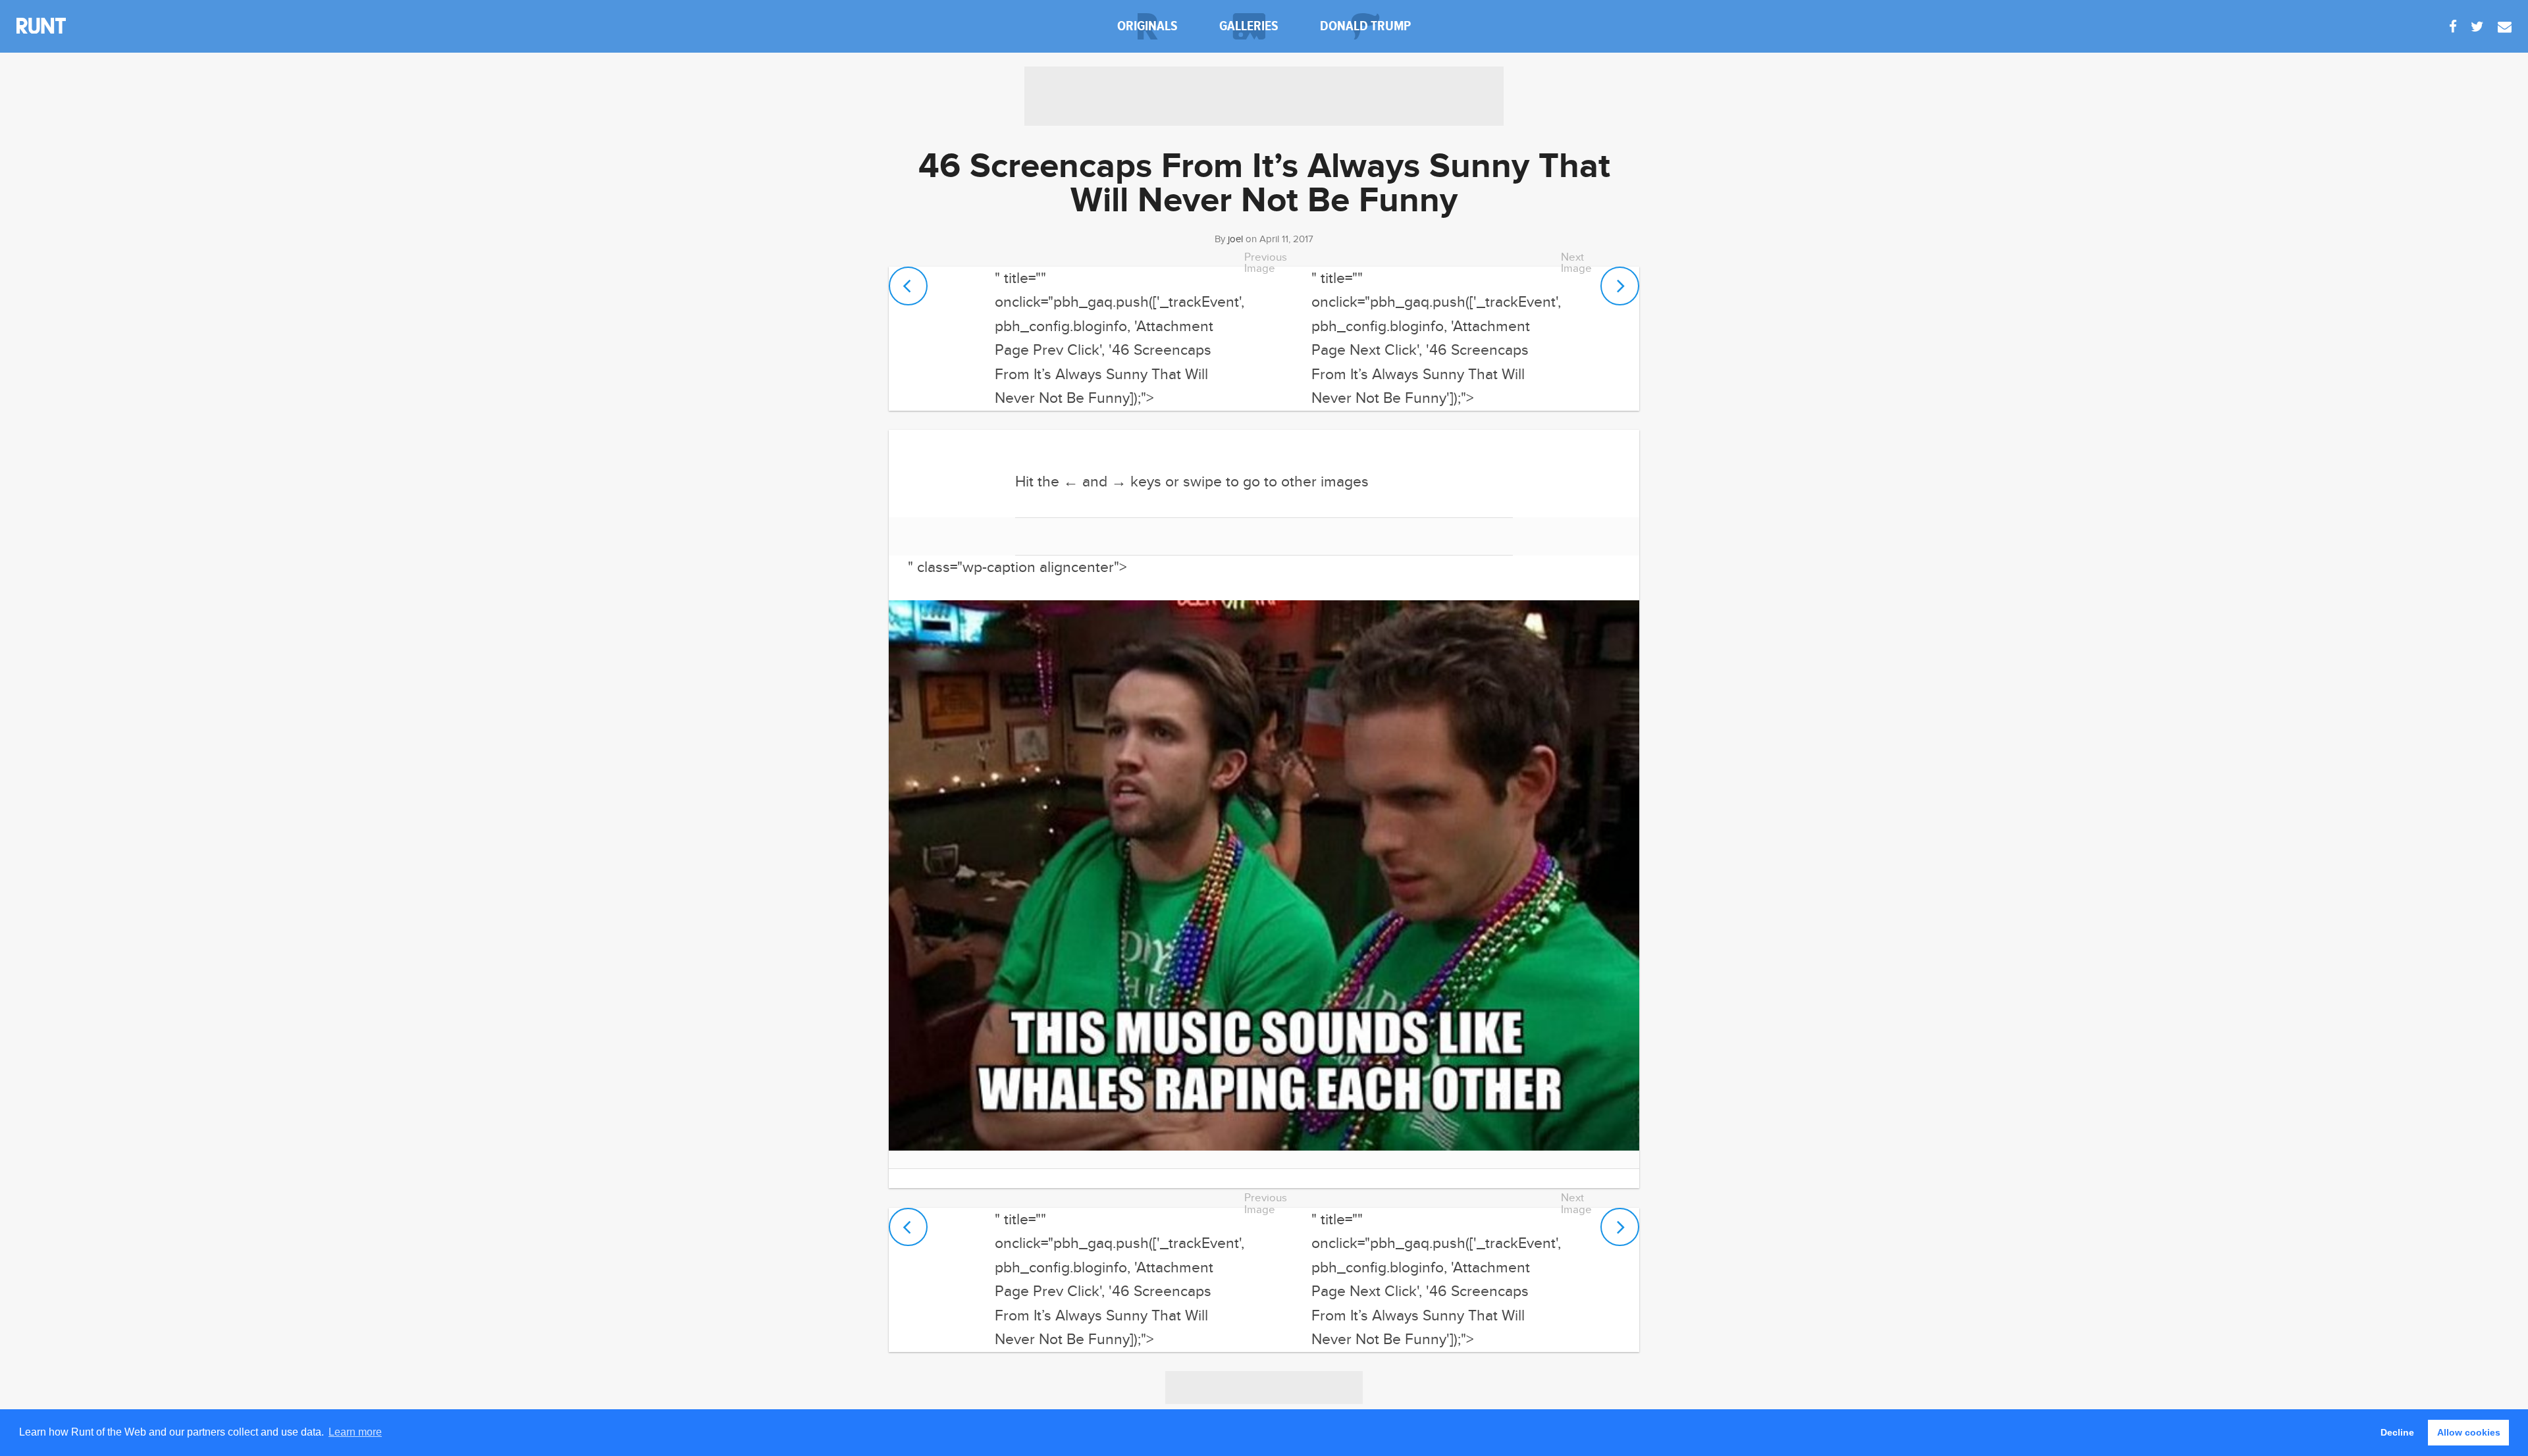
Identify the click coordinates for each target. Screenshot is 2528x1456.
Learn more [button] (355, 1432)
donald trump (1365, 26)
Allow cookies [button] (2469, 1432)
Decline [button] (2397, 1432)
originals (1147, 26)
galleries (1249, 26)
